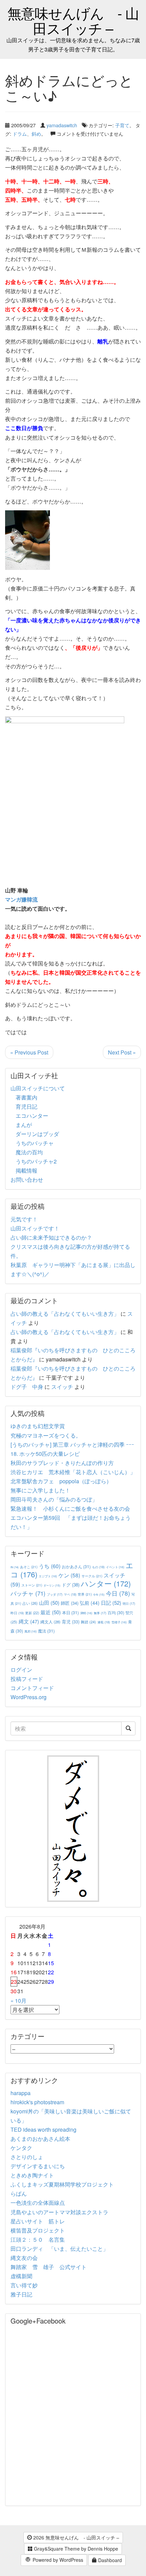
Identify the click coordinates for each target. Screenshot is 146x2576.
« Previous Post (29, 1052)
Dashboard (109, 2560)
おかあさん (76, 1566)
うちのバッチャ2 (36, 1161)
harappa (21, 2093)
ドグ (71, 1585)
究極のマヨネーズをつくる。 (46, 1435)
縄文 (29, 1621)
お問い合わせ (27, 1180)
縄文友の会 (24, 2258)
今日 (118, 1593)
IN (15, 1567)
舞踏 (88, 1622)
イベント (115, 1567)
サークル (92, 1576)
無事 (100, 1613)
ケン (69, 1575)
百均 (116, 1612)
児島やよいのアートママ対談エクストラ (59, 2212)
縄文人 (50, 1622)
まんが (24, 1125)
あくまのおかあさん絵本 (40, 2139)
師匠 (70, 1603)
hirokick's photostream (37, 2102)
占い (30, 1603)
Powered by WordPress (57, 2560)
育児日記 (26, 1106)
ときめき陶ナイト (32, 2175)
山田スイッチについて (38, 1088)
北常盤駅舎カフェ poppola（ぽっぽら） (61, 1481)
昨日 (17, 1613)
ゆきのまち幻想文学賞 (38, 1426)
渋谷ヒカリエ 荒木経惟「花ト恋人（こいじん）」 (73, 1472)
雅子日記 (21, 2294)
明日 (129, 1604)
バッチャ (28, 1593)
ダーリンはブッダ (37, 1134)
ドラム (20, 134)
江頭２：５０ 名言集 (38, 2239)
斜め (36, 134)
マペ (70, 1594)
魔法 (46, 1631)
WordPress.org (29, 1697)
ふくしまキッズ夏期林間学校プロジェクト (62, 2184)
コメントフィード (32, 1688)
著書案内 (26, 1097)
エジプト (48, 1576)
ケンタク (21, 2148)
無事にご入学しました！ (40, 1490)
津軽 (86, 1613)
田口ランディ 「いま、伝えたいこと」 (62, 2249)
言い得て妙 (24, 2285)
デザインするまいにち (38, 2166)
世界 (85, 1594)
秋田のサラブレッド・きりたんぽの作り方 (62, 1463)
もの (98, 1567)
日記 (111, 1603)
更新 (32, 1613)
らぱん (19, 2193)
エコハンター (32, 1116)
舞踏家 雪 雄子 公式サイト (49, 2267)
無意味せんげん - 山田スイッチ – (73, 20)
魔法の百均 (29, 1152)
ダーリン (52, 1585)
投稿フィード (27, 1679)
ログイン (21, 1670)
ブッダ (55, 1594)
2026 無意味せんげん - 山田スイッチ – (76, 2537)
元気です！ (24, 1219)
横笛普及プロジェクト (38, 2230)
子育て (122, 125)
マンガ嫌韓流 (21, 899)
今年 (99, 1594)
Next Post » (122, 1052)
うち (50, 1566)
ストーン (32, 1585)
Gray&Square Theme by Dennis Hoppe (75, 2549)
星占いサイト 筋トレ (38, 2221)
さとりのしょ (27, 2157)
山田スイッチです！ (35, 1228)
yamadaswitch (62, 125)
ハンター (106, 1583)
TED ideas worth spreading (43, 2129)
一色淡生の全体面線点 (38, 2203)
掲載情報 (26, 1170)
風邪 (31, 1631)
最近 (51, 1612)
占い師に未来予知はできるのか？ (51, 1237)
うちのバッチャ (35, 1143)
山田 (49, 1603)
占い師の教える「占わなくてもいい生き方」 (65, 1314)
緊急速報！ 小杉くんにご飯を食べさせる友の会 (70, 1508)
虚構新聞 (21, 2276)
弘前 (90, 1603)
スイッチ (62, 1387)
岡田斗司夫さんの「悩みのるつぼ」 (54, 1499)
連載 (104, 1622)
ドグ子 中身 (27, 1387)
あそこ (29, 1567)
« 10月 (19, 2001)
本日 (70, 1612)
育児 (71, 1622)
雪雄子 (119, 1622)
